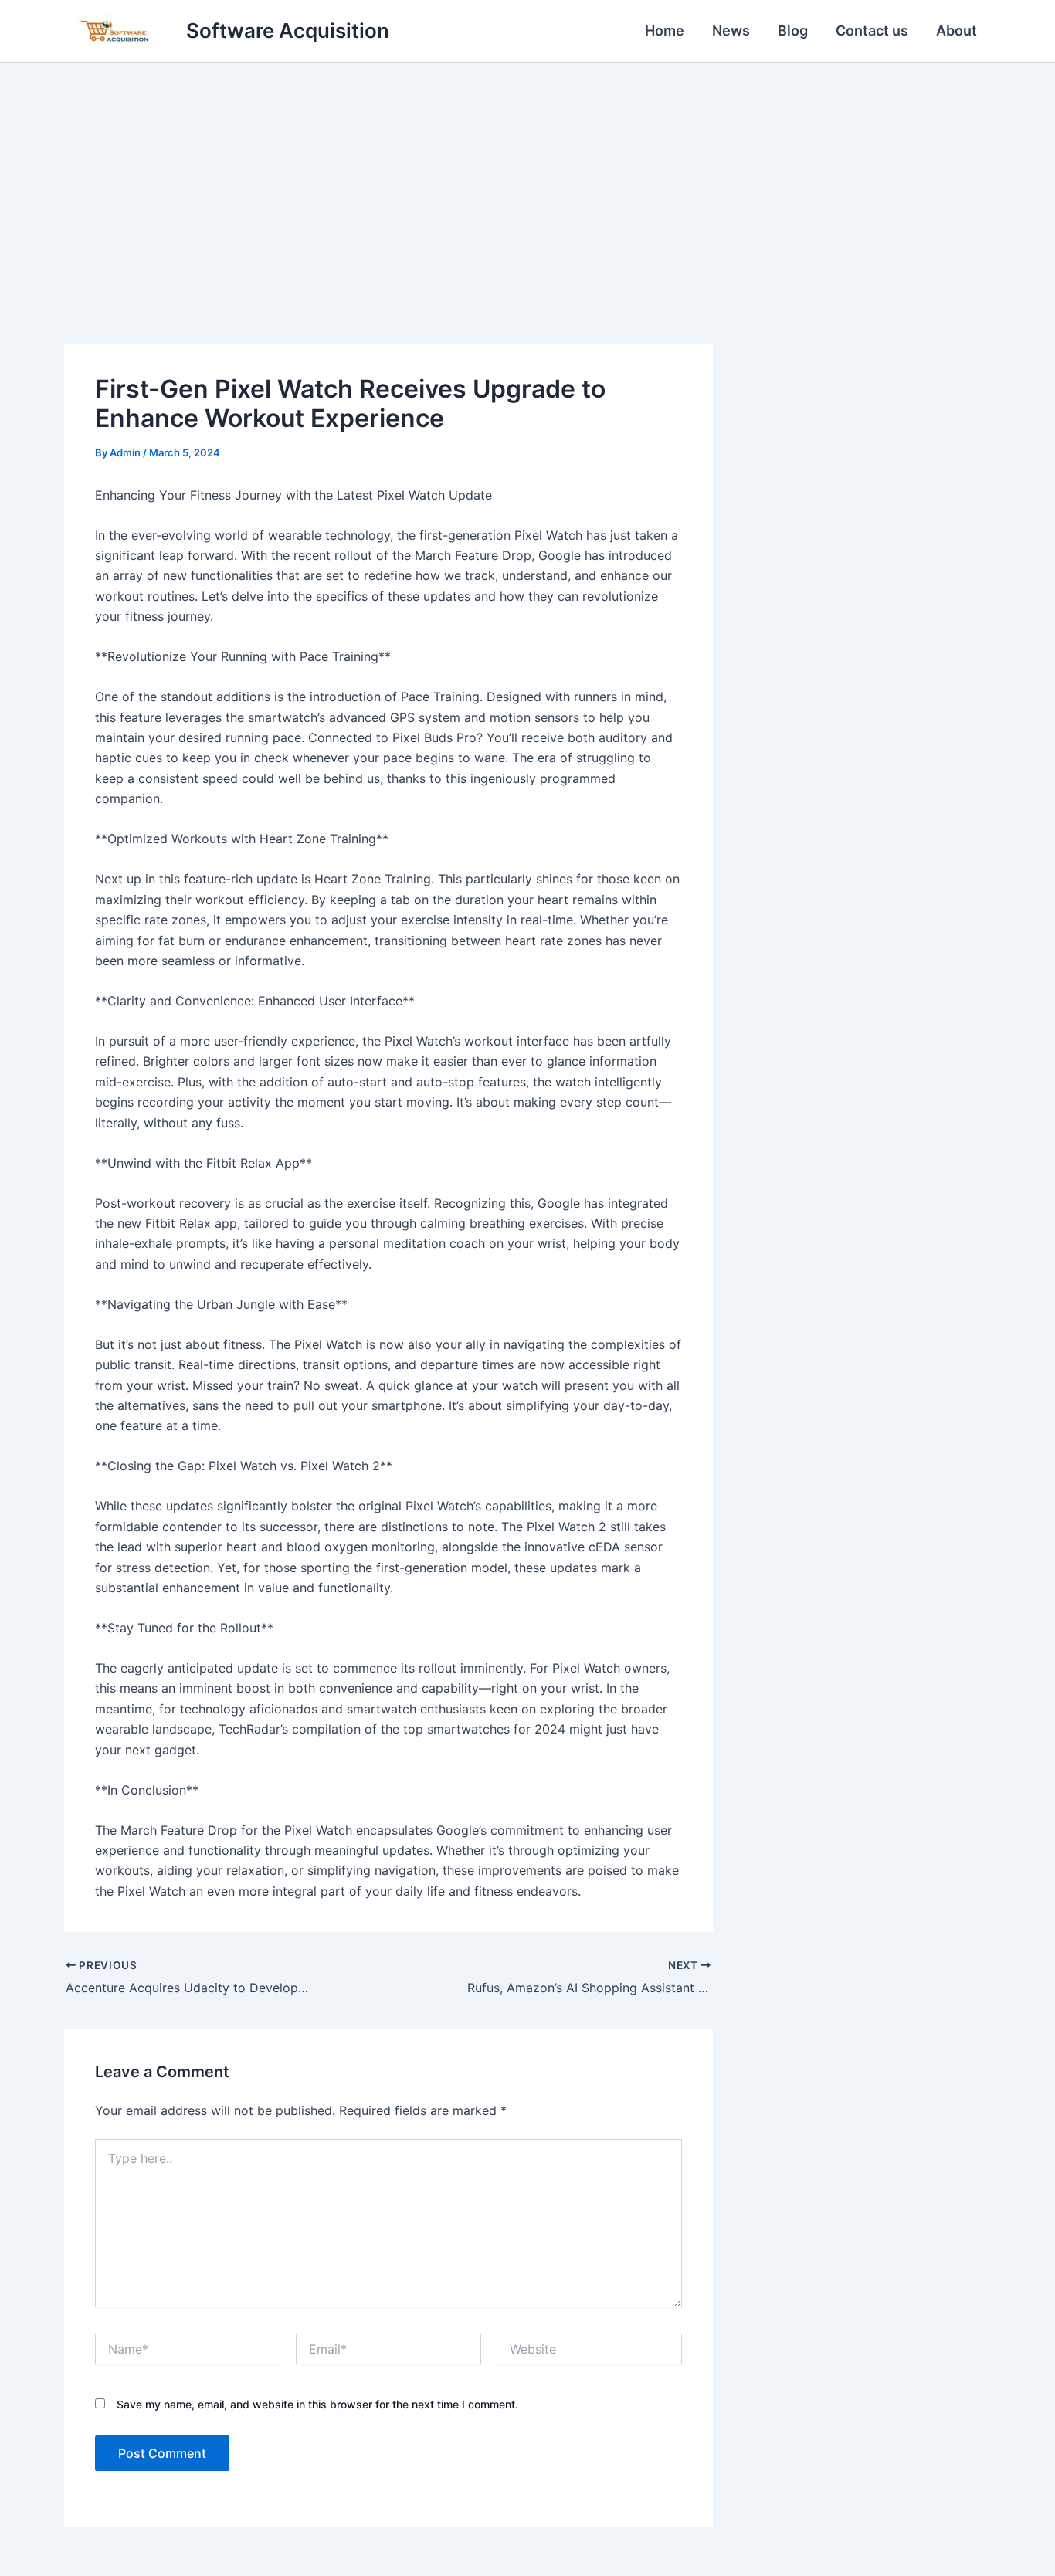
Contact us (872, 31)
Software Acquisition (288, 31)
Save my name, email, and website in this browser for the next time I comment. (317, 2404)
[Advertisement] (527, 178)
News (731, 31)
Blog (793, 31)
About (957, 31)
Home (665, 31)
